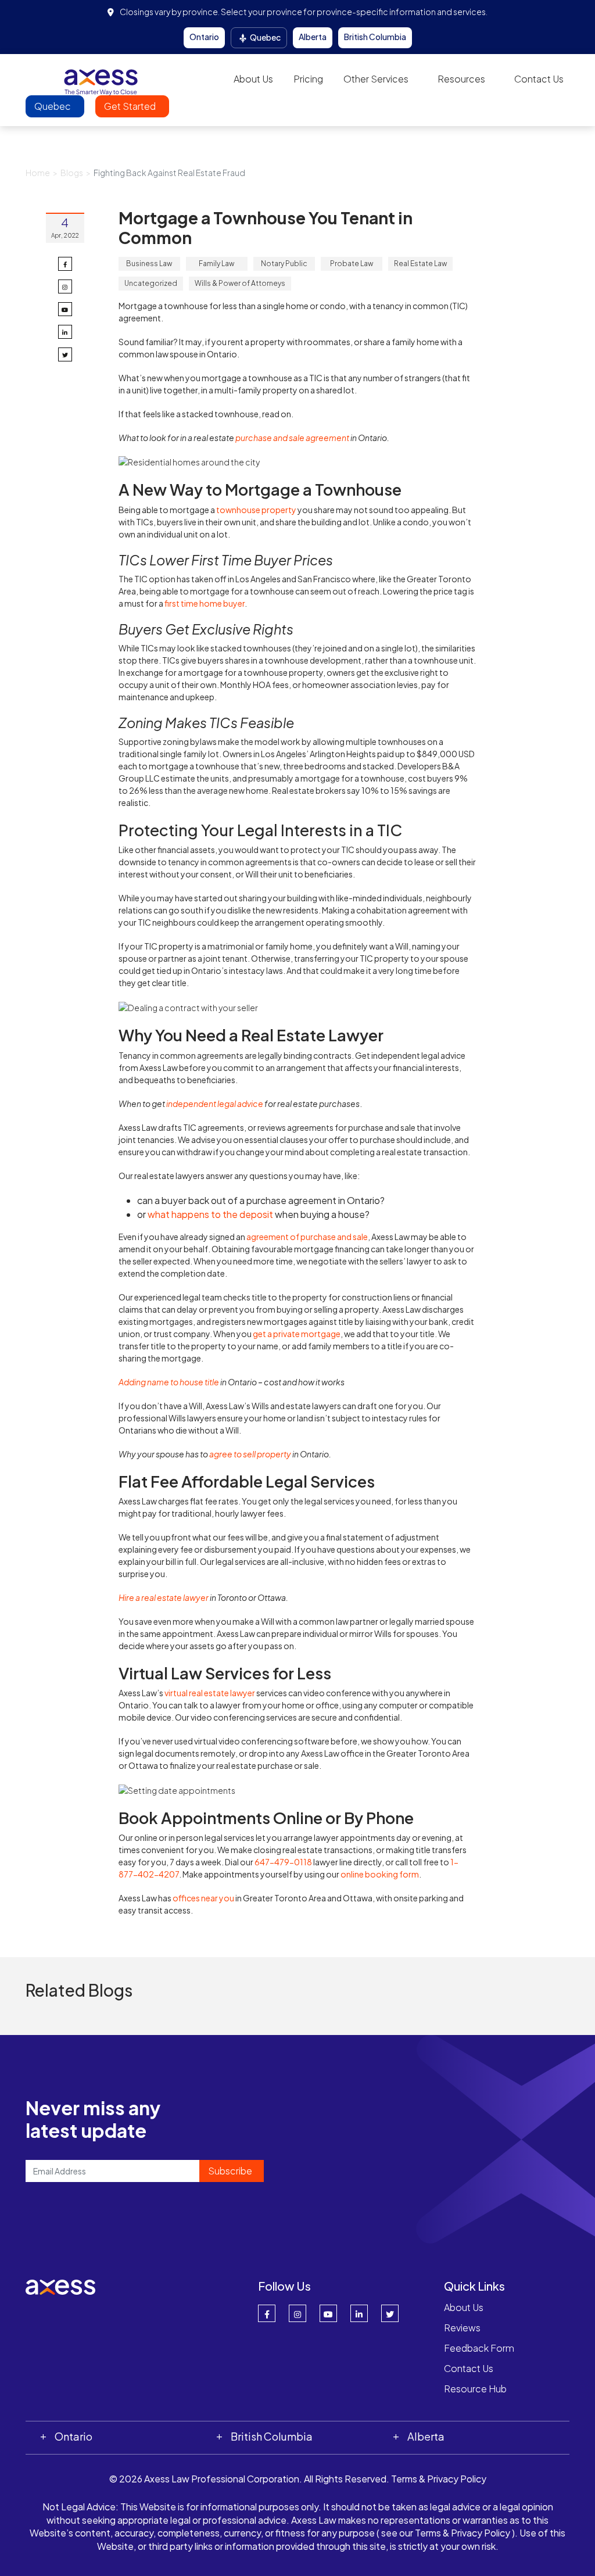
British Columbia (375, 37)
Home (38, 173)
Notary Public (284, 264)
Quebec (265, 37)
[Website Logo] (101, 78)
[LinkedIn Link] (359, 2313)
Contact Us (539, 79)
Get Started (131, 106)
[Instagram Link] (297, 2313)
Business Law (149, 264)
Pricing (308, 79)
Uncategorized (151, 283)
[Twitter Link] (390, 2313)
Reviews (462, 2328)
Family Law (216, 264)
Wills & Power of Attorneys (240, 283)
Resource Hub (475, 2389)
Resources (461, 79)
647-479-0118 (283, 1862)
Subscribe (230, 2171)
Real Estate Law (420, 264)
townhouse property (256, 510)
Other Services (376, 79)
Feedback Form (479, 2348)
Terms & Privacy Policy (439, 2479)
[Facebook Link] (267, 2313)
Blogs (72, 173)
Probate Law (352, 264)
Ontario (204, 37)
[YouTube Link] (328, 2313)
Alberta (313, 37)
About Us (253, 79)
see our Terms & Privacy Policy (446, 2533)
